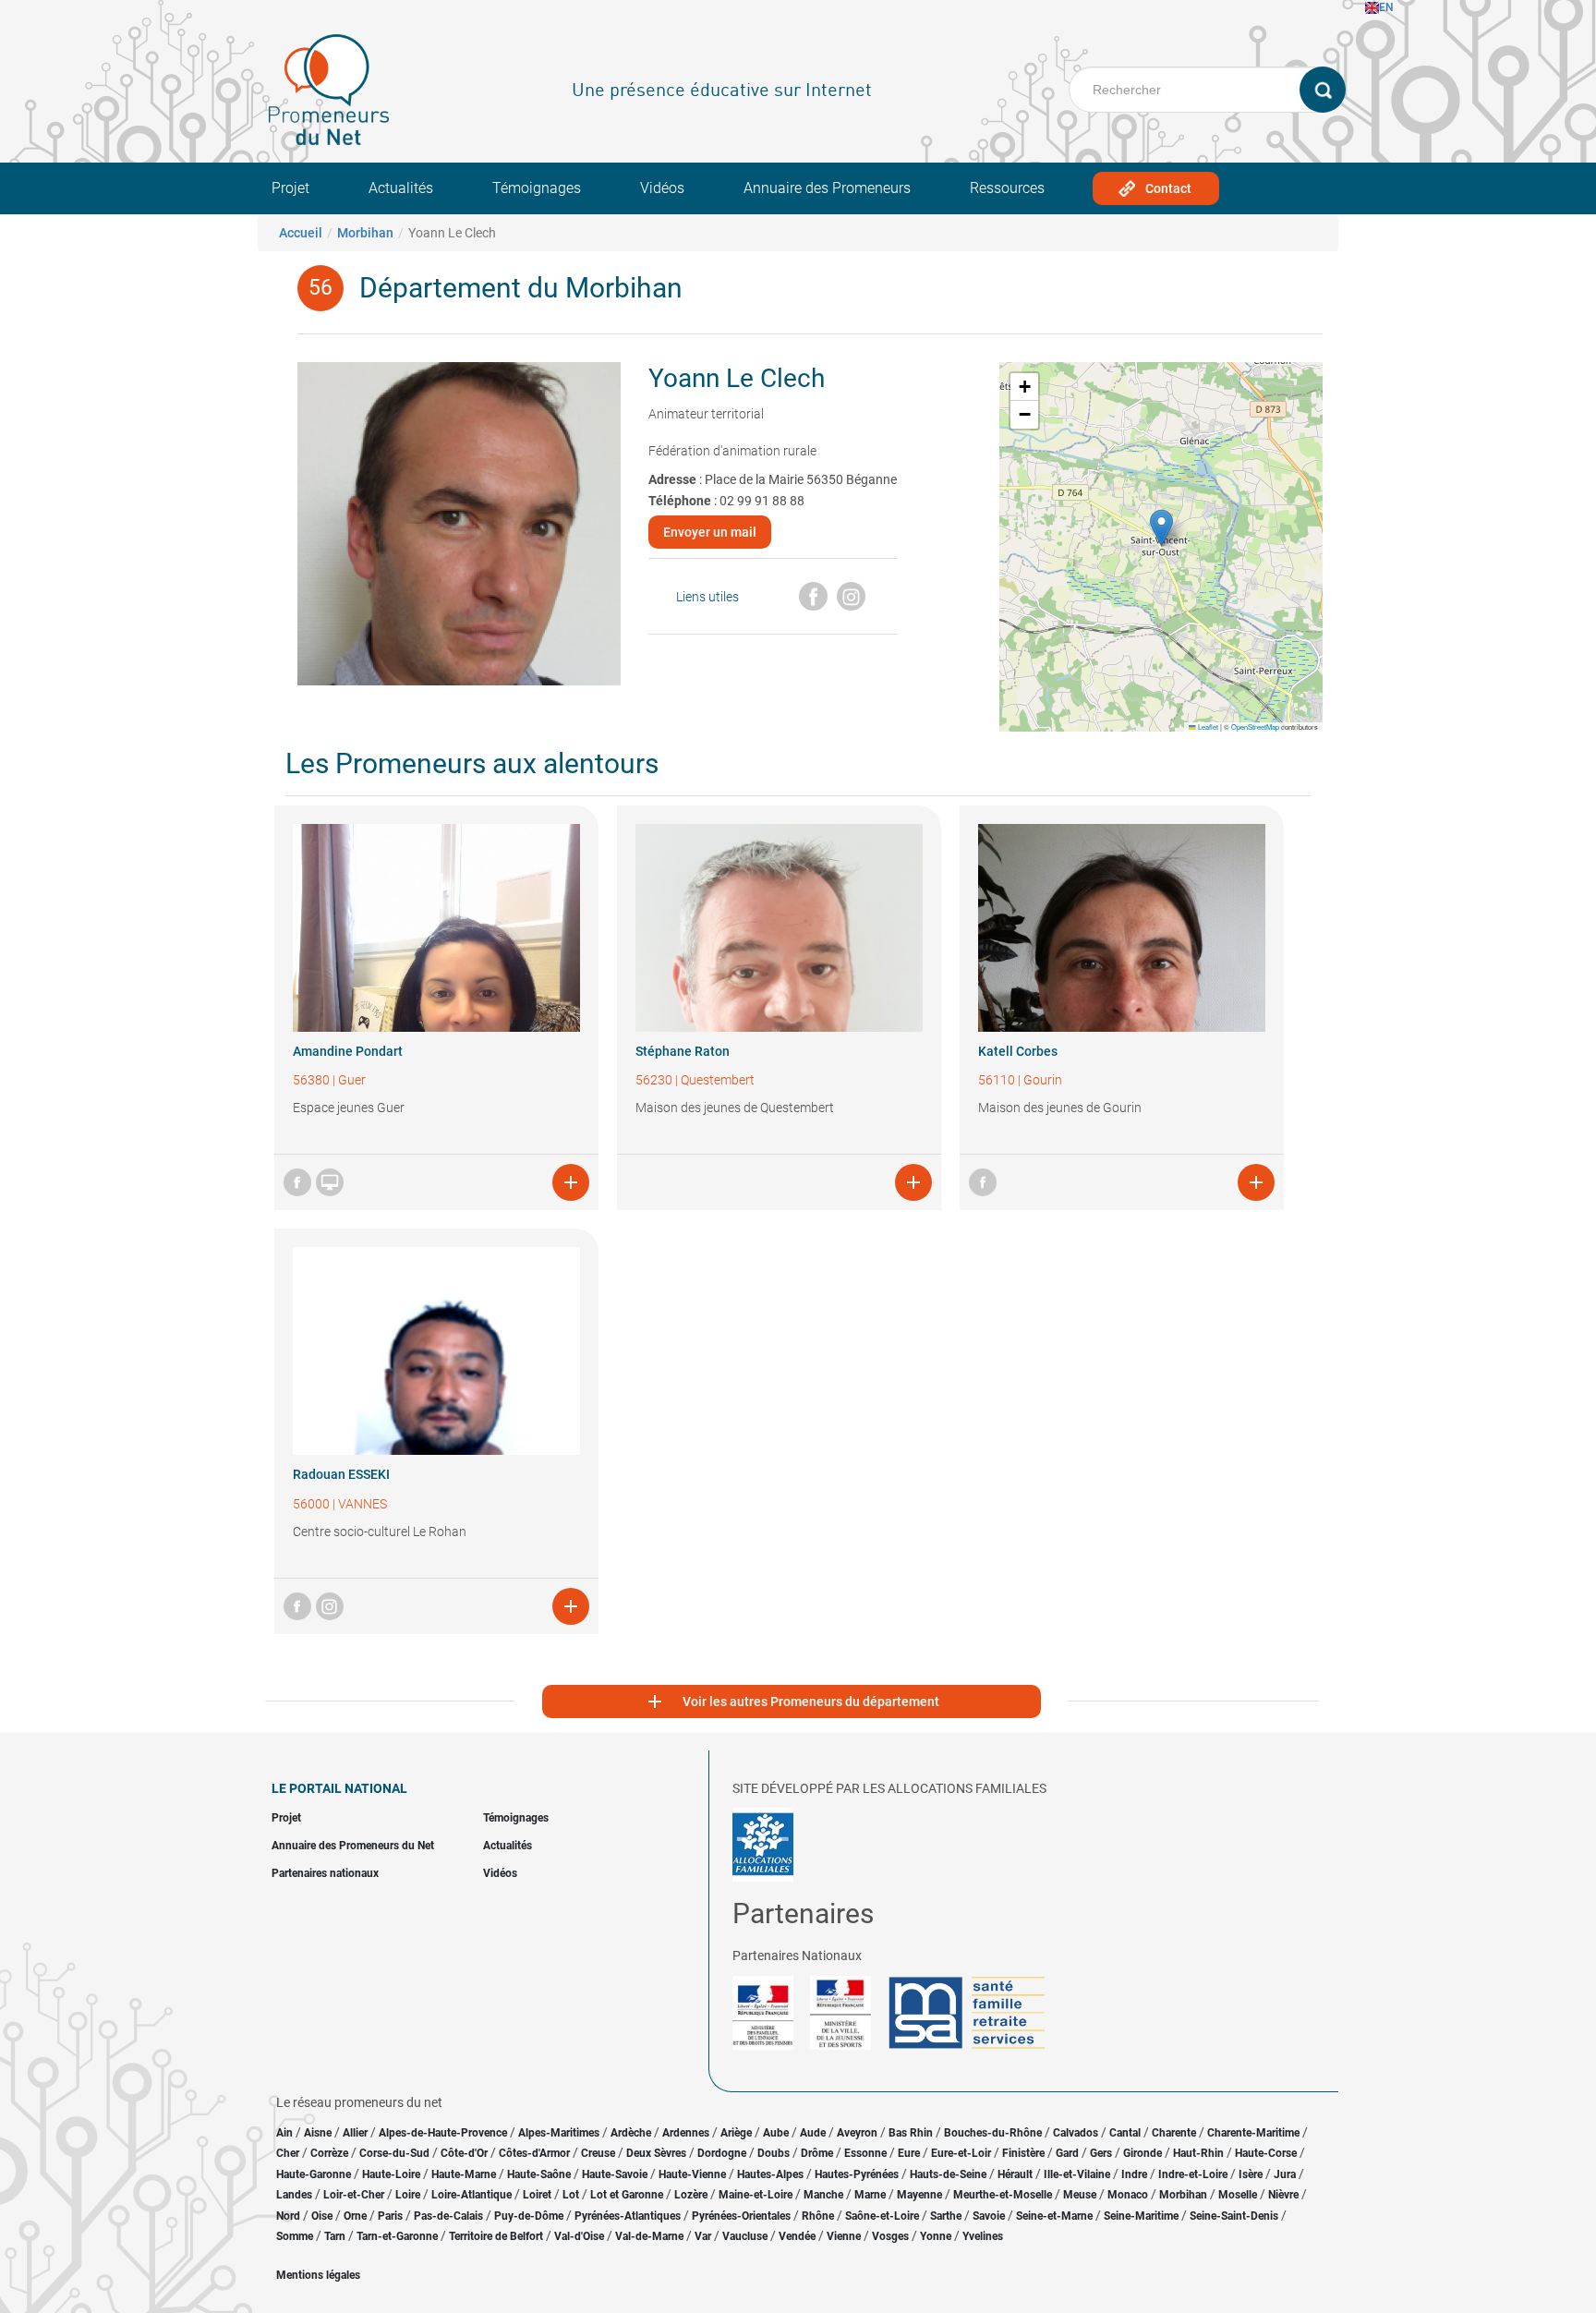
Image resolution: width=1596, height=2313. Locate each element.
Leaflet (1207, 727)
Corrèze (329, 2153)
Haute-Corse (1266, 2153)
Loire (408, 2195)
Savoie (989, 2216)
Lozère (691, 2195)
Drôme (817, 2153)
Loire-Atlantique (472, 2195)
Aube (776, 2133)
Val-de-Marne (649, 2236)
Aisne (318, 2133)
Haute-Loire (391, 2174)
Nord (288, 2216)
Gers (1101, 2153)
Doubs (774, 2153)
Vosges (890, 2236)
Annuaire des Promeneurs (827, 188)
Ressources (1007, 188)
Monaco (1128, 2195)
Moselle (1238, 2195)
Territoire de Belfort (496, 2236)
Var (703, 2236)
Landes (294, 2195)
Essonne (865, 2153)
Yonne (936, 2236)
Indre (1134, 2174)
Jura (1285, 2174)
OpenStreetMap (1255, 727)
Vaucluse (745, 2236)
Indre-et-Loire (1193, 2174)
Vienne (844, 2236)
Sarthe (946, 2216)
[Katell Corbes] (1122, 928)
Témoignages (537, 188)
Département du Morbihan (521, 288)
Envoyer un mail (710, 532)
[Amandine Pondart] (436, 928)
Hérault (1015, 2174)
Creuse (598, 2153)
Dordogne (722, 2153)
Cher (288, 2153)
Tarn (335, 2236)
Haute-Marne (464, 2174)
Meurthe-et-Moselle (1003, 2195)
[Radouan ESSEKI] (436, 1351)
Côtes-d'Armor (534, 2153)
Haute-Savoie (615, 2174)
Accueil (301, 233)
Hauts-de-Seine (948, 2174)
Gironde (1143, 2153)
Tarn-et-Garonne (397, 2236)
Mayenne (919, 2195)
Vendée (797, 2236)
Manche (823, 2195)
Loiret (537, 2195)
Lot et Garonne (627, 2195)
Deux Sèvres (656, 2153)
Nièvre (1283, 2195)
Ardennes (686, 2133)
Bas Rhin (911, 2133)
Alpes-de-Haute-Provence (443, 2133)
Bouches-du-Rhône (993, 2133)
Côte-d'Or (464, 2153)
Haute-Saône (539, 2174)
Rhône (818, 2216)
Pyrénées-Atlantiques (628, 2216)
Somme (295, 2236)
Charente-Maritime (1253, 2133)
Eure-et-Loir (961, 2153)
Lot (571, 2195)
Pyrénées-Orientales (741, 2216)
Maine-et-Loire (756, 2195)
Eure (909, 2153)
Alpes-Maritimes (559, 2133)
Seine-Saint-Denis (1234, 2216)
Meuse (1080, 2195)
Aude (813, 2133)
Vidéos (662, 188)
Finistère (1023, 2153)
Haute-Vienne (692, 2174)
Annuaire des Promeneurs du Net (353, 1846)
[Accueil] (329, 90)
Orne (355, 2216)
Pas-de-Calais (448, 2216)
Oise (322, 2216)
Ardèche (631, 2133)
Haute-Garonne (314, 2174)
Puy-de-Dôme (529, 2216)
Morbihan (365, 233)
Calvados (1076, 2133)
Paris (390, 2216)
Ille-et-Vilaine (1077, 2174)
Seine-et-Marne (1054, 2216)
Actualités (401, 188)
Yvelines (983, 2236)
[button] (1161, 528)
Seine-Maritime (1141, 2216)
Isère (1251, 2174)
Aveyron (857, 2133)
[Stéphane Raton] (779, 928)
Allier (355, 2133)
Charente (1174, 2133)
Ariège (736, 2133)
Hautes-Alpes (770, 2174)
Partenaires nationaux (325, 1873)
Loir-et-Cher (354, 2195)
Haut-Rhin (1198, 2153)
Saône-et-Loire (882, 2216)
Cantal (1125, 2133)
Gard (1067, 2153)
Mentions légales (318, 2275)
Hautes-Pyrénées (857, 2174)
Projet (290, 188)
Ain (286, 2133)
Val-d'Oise (579, 2236)
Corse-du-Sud (394, 2153)
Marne (870, 2195)
